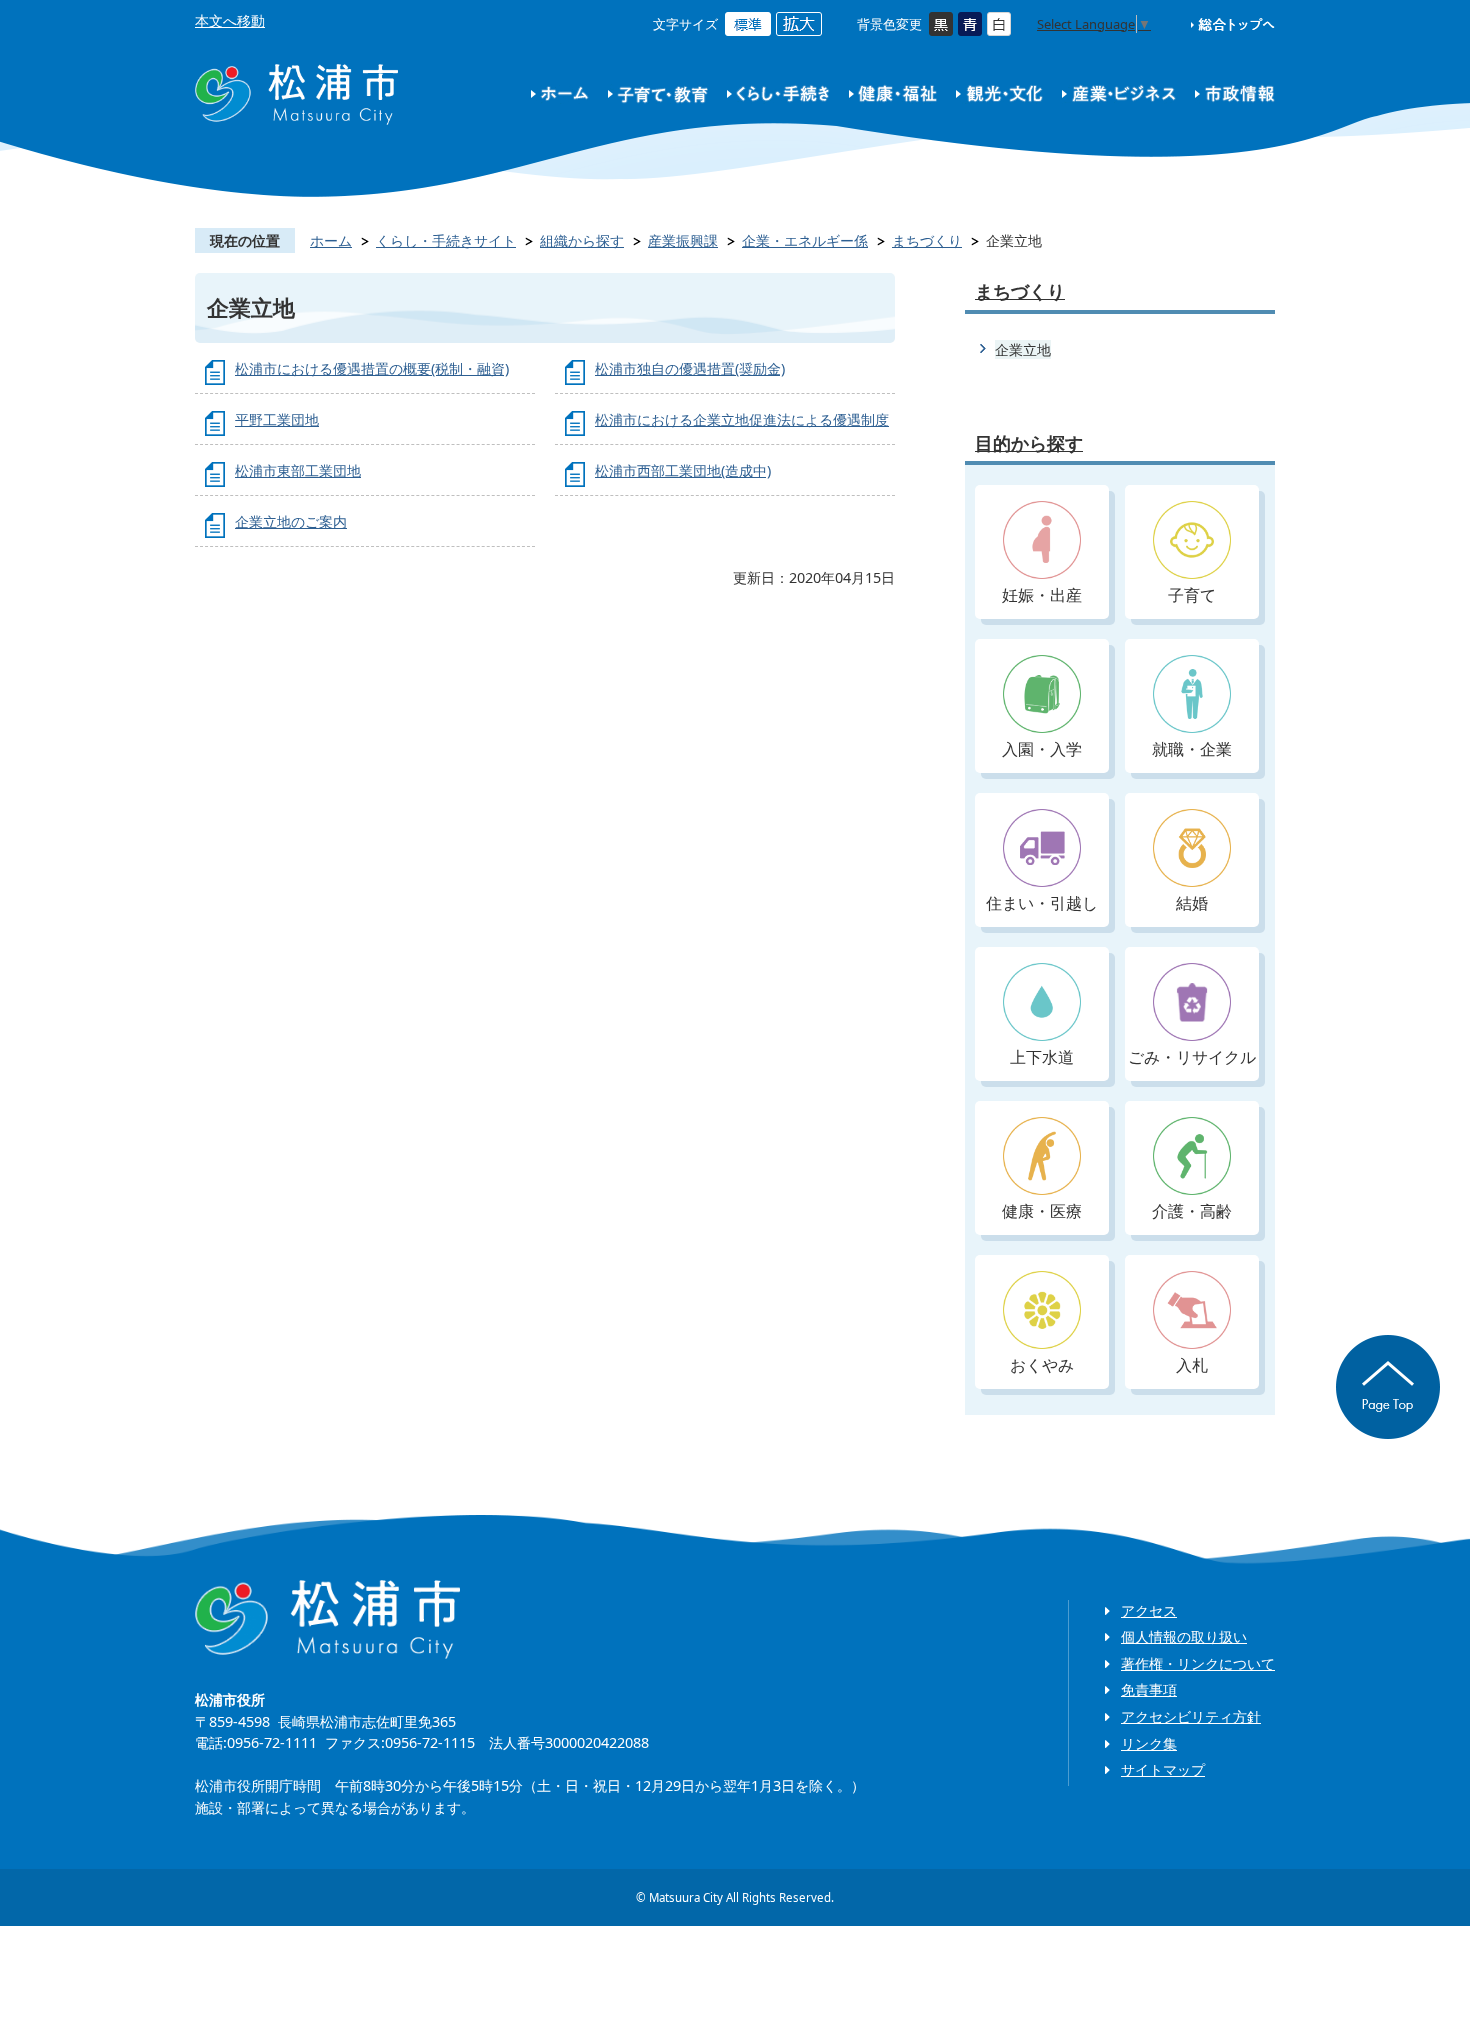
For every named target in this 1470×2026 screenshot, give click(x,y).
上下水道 (1042, 1057)
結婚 (1192, 903)
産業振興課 (683, 240)
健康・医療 (1042, 1211)
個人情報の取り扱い (1184, 1636)
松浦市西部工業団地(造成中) (683, 470)
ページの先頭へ (1388, 1387)
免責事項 (1149, 1689)
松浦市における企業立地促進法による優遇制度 (742, 419)
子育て (1192, 595)
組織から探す (582, 240)
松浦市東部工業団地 (298, 470)
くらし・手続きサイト (446, 240)
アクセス (1149, 1610)
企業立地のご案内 (291, 521)
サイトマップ (1163, 1769)
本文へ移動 (230, 20)
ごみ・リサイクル (1192, 1057)
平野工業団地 (277, 419)
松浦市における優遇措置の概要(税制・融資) (372, 368)
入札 (1192, 1365)
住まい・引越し (1042, 903)
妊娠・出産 (1042, 595)
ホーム (331, 240)
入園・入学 (1042, 749)
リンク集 (1149, 1743)
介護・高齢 (1192, 1211)
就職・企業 (1192, 749)
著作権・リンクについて (1198, 1663)
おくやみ (1042, 1365)
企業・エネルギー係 (805, 240)
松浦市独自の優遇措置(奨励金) (690, 368)
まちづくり (927, 240)
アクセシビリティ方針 (1191, 1716)
